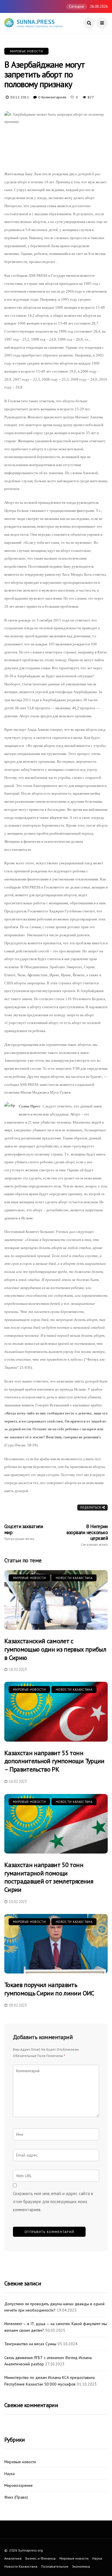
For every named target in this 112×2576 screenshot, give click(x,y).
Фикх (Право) (16, 2497)
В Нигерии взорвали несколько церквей (87, 1535)
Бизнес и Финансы (40, 2558)
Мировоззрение (19, 2486)
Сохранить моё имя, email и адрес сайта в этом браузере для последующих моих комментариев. (53, 2202)
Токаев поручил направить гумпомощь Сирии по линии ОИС (49, 1989)
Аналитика (13, 2558)
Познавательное (55, 2566)
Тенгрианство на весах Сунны (30, 2344)
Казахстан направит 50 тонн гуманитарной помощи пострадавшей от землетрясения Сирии (49, 1877)
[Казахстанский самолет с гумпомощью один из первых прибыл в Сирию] (56, 1600)
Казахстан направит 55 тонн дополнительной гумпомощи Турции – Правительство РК (54, 1761)
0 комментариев (52, 97)
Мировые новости (26, 51)
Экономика (81, 2566)
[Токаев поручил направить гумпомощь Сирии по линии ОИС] (56, 1944)
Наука (9, 2474)
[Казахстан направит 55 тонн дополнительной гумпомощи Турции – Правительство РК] (56, 1712)
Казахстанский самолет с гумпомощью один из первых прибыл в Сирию (55, 1649)
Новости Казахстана (74, 1578)
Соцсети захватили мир (24, 1532)
